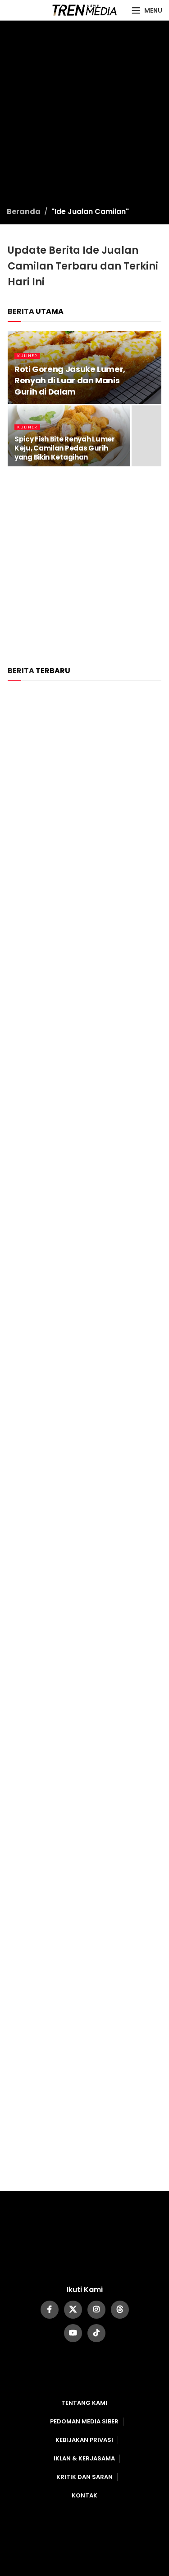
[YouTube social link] (73, 2333)
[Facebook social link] (50, 2310)
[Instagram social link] (96, 2310)
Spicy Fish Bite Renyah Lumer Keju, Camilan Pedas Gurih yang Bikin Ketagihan (65, 448)
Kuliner (27, 356)
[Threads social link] (120, 2310)
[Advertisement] (84, 117)
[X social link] (73, 2310)
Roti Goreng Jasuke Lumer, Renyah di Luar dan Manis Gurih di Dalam (70, 380)
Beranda (24, 212)
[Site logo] (84, 10)
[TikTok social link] (96, 2333)
